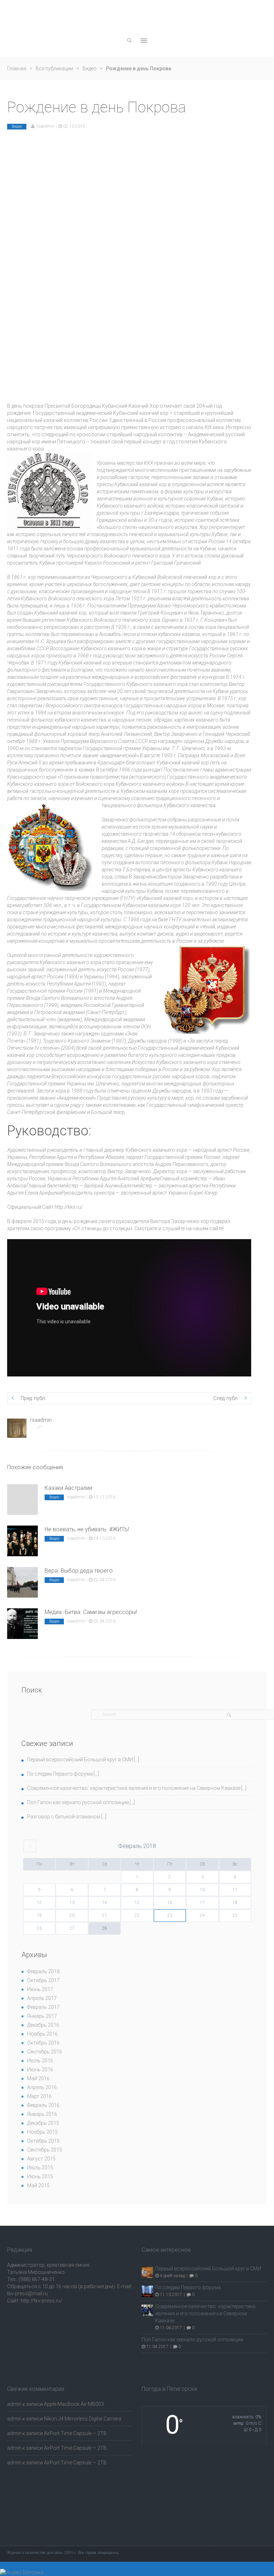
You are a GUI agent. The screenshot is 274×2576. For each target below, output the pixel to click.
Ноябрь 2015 (42, 2132)
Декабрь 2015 (43, 2123)
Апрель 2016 (42, 2087)
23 (170, 1915)
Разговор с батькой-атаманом (64, 1817)
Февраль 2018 (43, 1971)
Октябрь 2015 (43, 2141)
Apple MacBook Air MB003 (74, 2404)
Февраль (137, 1846)
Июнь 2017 (40, 1989)
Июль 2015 (40, 2168)
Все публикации (54, 68)
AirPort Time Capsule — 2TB (75, 2433)
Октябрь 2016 (43, 2043)
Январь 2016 (42, 2114)
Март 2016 (39, 2096)
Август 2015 (41, 2159)
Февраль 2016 (43, 2105)
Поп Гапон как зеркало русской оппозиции (78, 1802)
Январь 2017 (42, 2016)
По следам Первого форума (60, 1774)
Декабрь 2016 (43, 2025)
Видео (90, 68)
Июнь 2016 (40, 2070)
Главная (17, 68)
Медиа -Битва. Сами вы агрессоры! (91, 1612)
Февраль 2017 (43, 2007)
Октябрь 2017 (43, 1980)
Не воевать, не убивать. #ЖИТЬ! (87, 1529)
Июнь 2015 (40, 2177)
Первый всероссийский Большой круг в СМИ (80, 1760)
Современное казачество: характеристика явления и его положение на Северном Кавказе (134, 1788)
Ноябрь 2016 (42, 2034)
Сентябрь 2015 (45, 2150)
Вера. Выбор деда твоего (79, 1571)
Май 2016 (38, 2078)
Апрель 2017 (42, 1998)
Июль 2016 (40, 2061)
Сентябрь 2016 (45, 2052)
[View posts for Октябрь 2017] (30, 1846)
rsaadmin (46, 126)
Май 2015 (38, 2185)
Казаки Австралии (68, 1488)
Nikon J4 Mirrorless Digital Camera (83, 2419)
